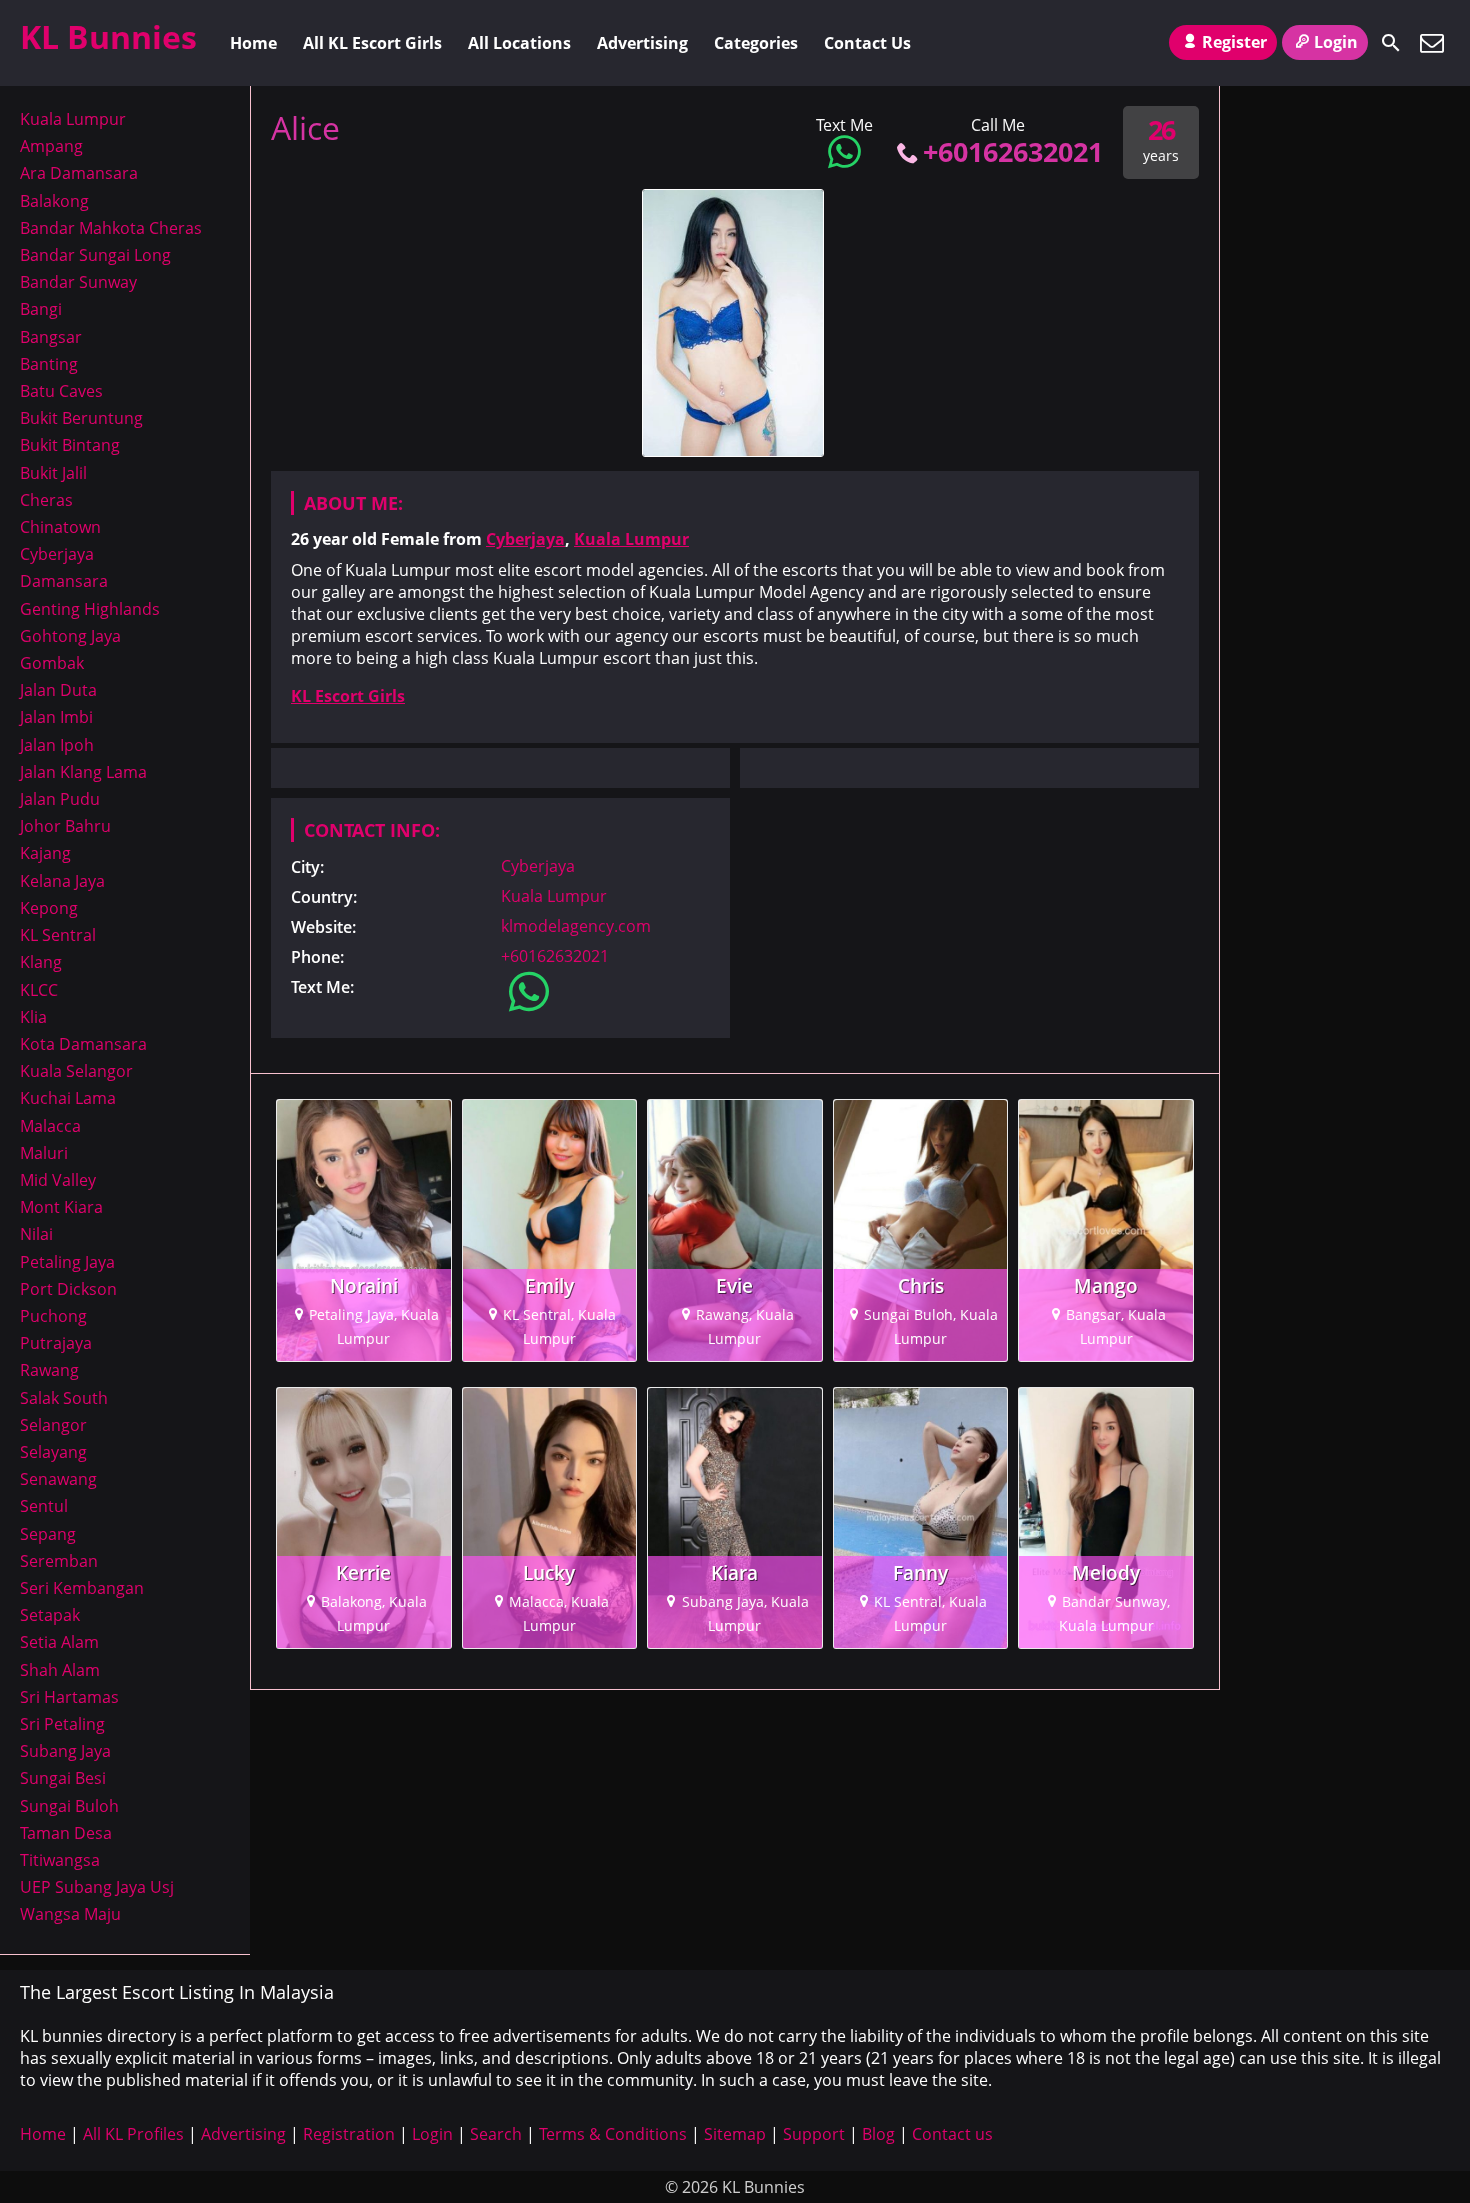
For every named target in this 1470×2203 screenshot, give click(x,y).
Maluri (44, 1153)
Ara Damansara (79, 173)
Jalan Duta (58, 690)
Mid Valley (58, 1180)
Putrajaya (56, 1343)
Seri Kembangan (82, 1588)
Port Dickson (68, 1289)
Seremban (59, 1561)
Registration (349, 2134)
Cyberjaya (525, 539)
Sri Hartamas (69, 1697)
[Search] (1391, 43)
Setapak (50, 1615)
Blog (878, 2134)
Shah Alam (60, 1670)
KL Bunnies (108, 36)
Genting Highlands (90, 609)
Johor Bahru (65, 826)
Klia (33, 1017)
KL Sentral (58, 935)
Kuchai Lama (68, 1098)
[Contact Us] (1432, 43)
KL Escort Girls (348, 696)
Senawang (58, 1479)
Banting (49, 364)
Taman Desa (66, 1833)
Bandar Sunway (78, 282)
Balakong (54, 201)
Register (1234, 42)
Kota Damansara (83, 1044)
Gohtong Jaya (70, 636)
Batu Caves (61, 391)
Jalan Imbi (56, 717)
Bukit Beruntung (81, 418)
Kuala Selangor (76, 1071)
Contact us (952, 2134)
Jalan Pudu (60, 799)
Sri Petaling (62, 1724)
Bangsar (51, 337)
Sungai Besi (63, 1778)
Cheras (46, 500)
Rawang (49, 1370)
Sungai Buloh (69, 1806)
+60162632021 (1013, 151)
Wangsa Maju (70, 1914)
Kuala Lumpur (631, 539)
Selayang (53, 1452)
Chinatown (60, 527)
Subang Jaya (65, 1751)
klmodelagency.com (576, 926)
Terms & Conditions (613, 2134)
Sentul (44, 1506)
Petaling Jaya (67, 1262)
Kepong (49, 908)
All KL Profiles (133, 2134)
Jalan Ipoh (57, 745)
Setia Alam (59, 1642)
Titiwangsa (60, 1860)
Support (814, 2134)
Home (253, 43)
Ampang (51, 146)
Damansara (64, 581)
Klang (41, 962)
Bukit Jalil (53, 473)
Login (1336, 42)
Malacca (50, 1126)
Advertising (642, 43)
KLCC (39, 990)
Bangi (41, 309)
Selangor (53, 1425)
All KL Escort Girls (372, 43)
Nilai (36, 1234)
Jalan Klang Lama (83, 772)
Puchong (53, 1316)
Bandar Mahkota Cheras (111, 228)
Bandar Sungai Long (95, 255)
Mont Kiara (61, 1207)
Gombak (52, 663)
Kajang (45, 853)
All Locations (519, 43)
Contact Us (867, 43)
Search (496, 2134)
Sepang (48, 1534)
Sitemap (735, 2134)
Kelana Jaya (62, 881)
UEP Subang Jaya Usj (97, 1887)
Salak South (64, 1398)
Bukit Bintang (70, 445)
